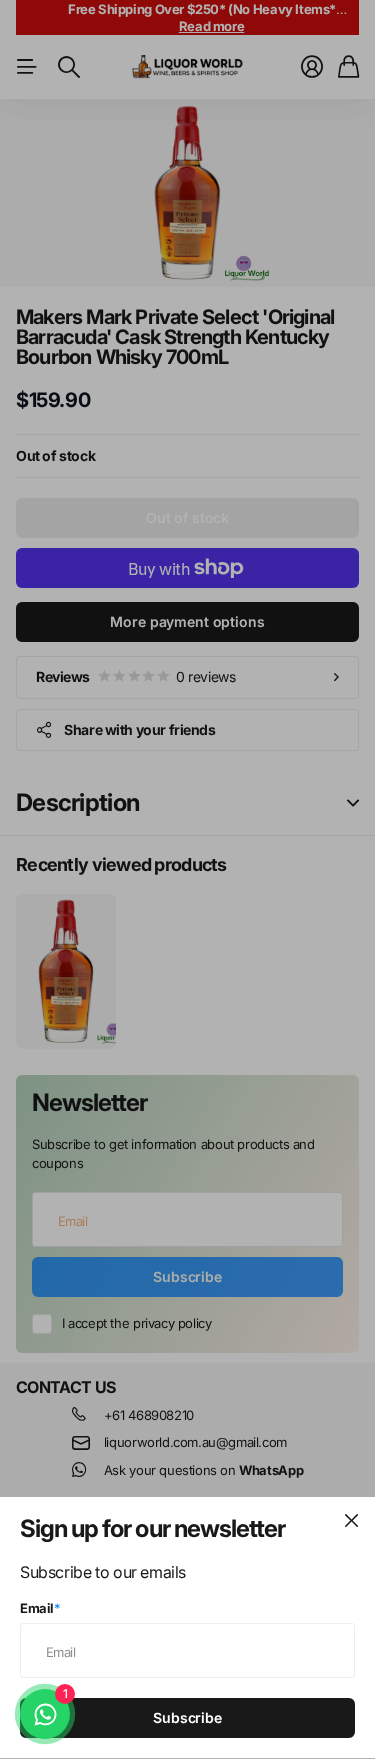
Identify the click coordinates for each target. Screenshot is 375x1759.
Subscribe (187, 1717)
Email (40, 1608)
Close (351, 1521)
